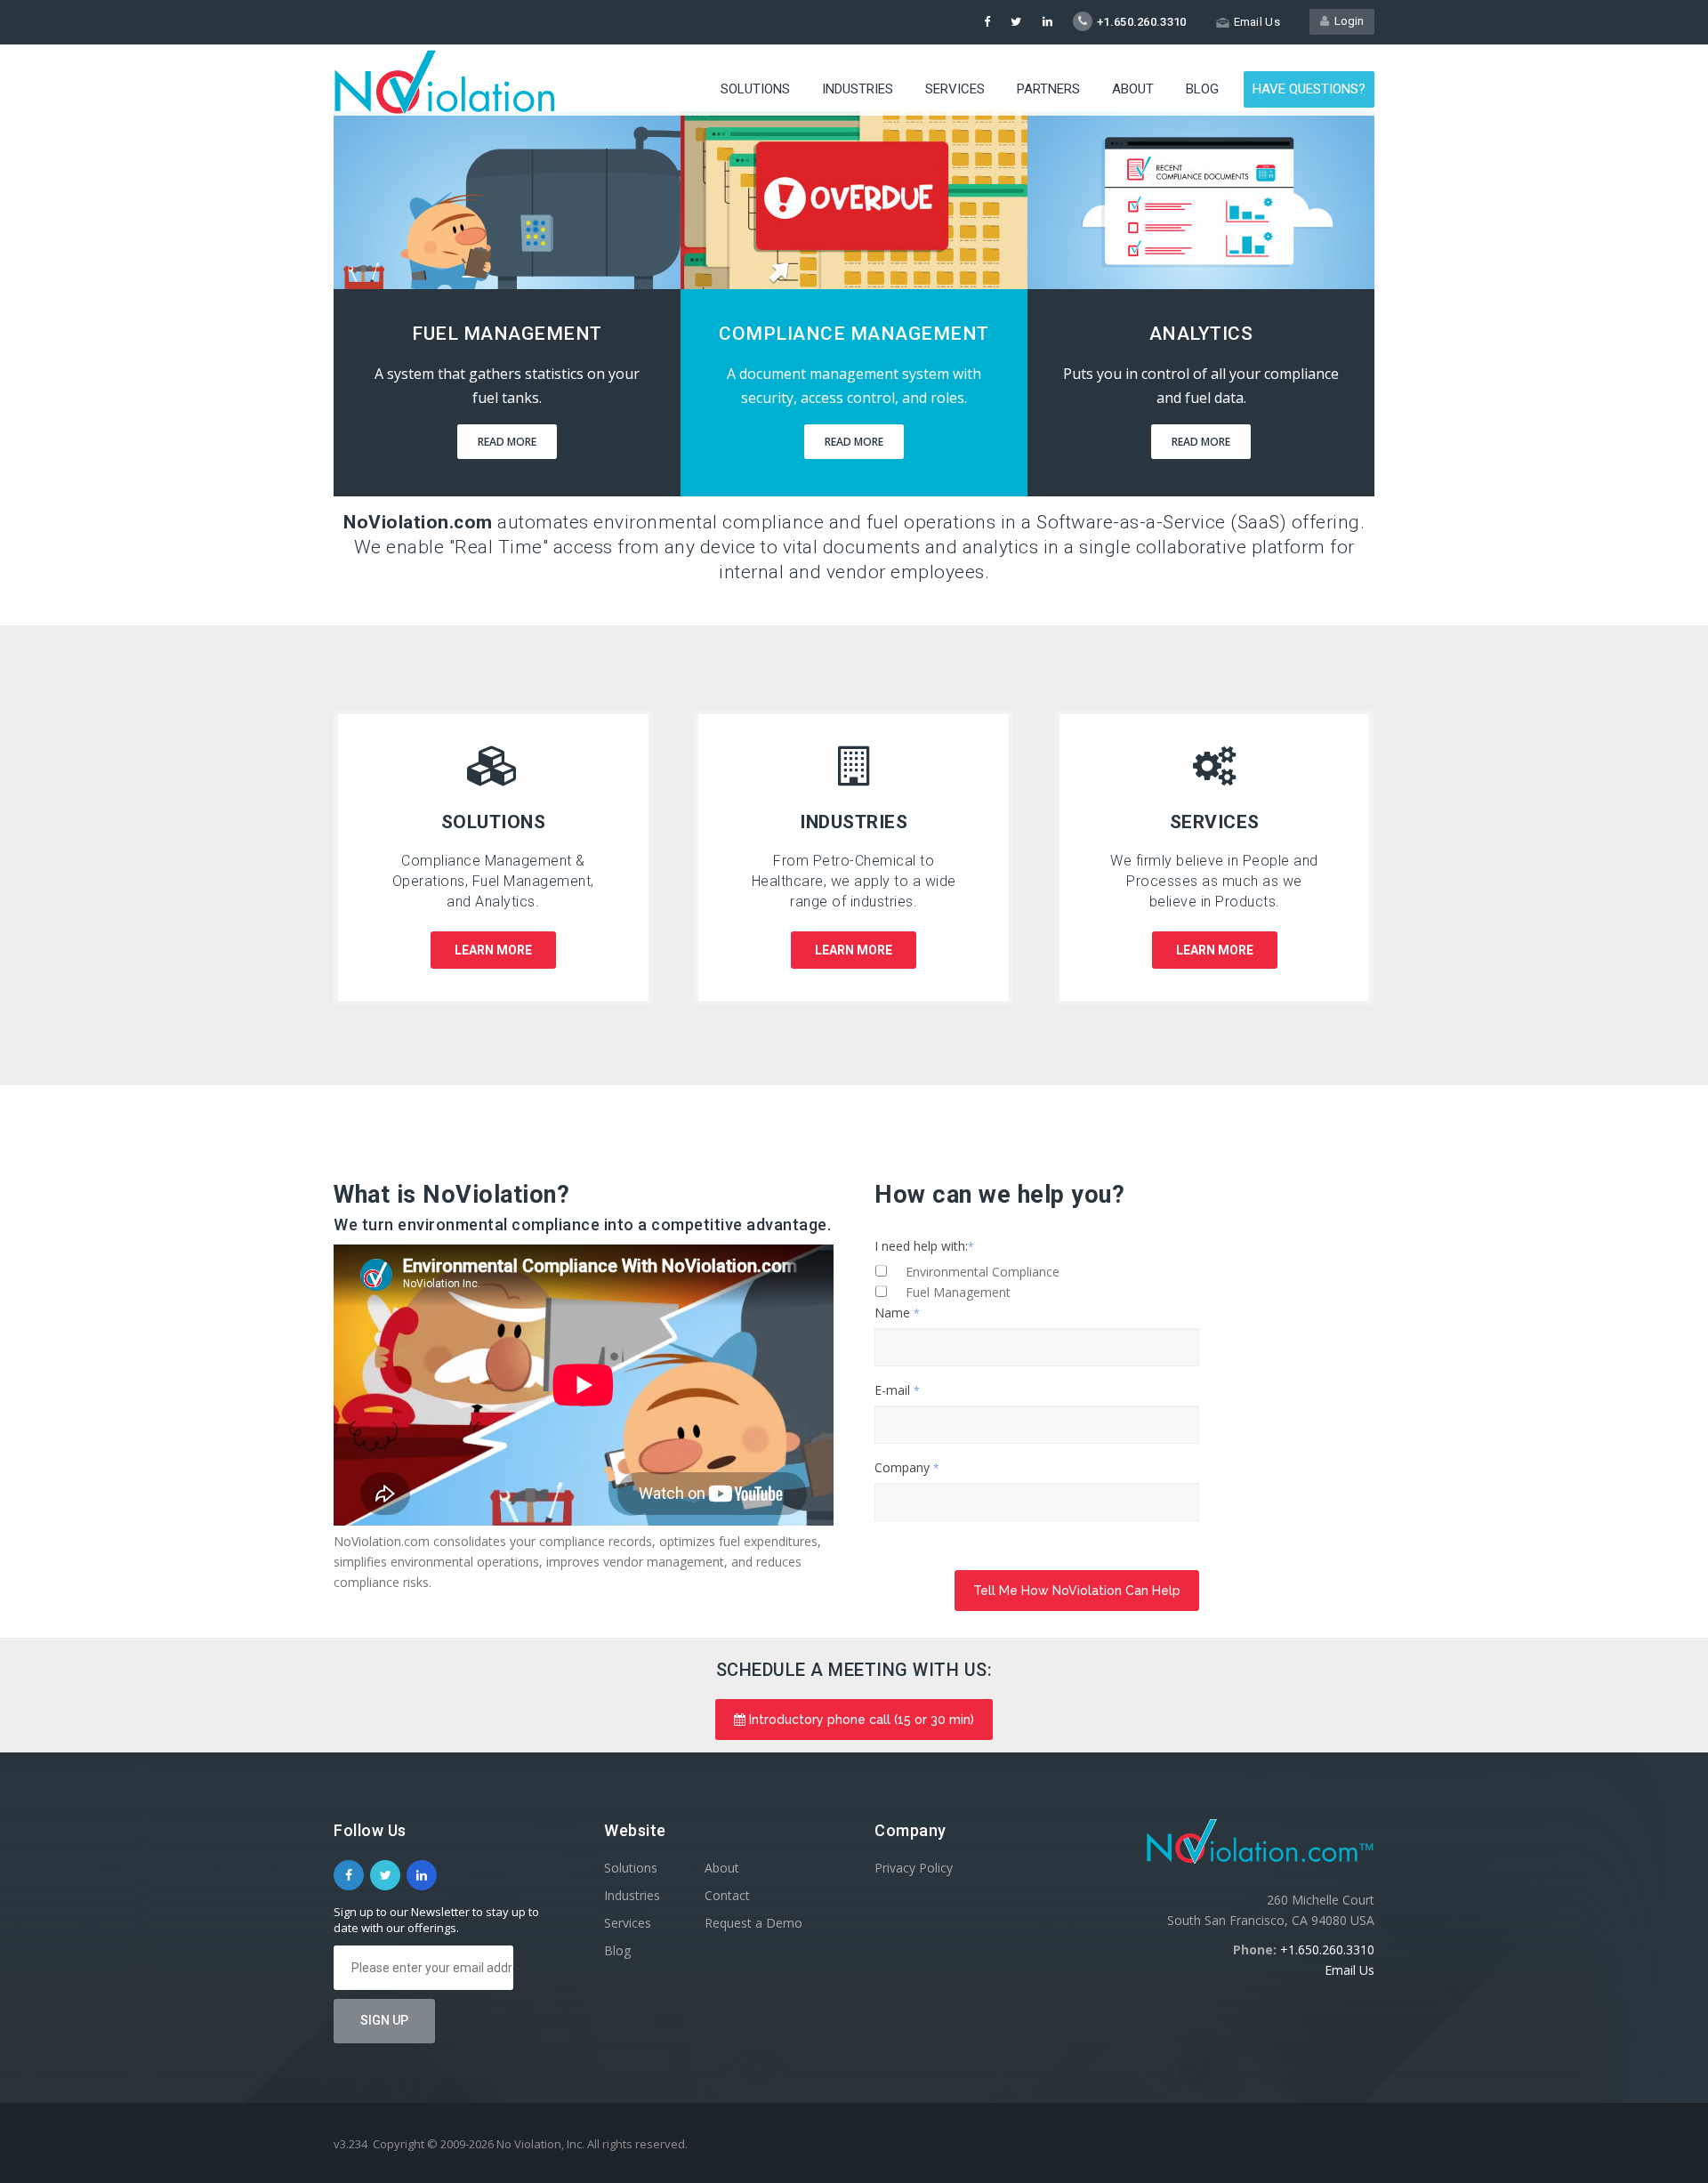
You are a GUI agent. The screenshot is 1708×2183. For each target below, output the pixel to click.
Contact (727, 1895)
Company (907, 1467)
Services (955, 89)
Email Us (1349, 1970)
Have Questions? (1309, 89)
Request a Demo (753, 1923)
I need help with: (924, 1246)
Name (897, 1313)
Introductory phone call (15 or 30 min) (860, 1720)
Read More (507, 442)
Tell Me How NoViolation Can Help (1077, 1591)
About (1133, 89)
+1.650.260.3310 (1327, 1949)
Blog (1202, 89)
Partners (1048, 89)
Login (1346, 21)
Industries (858, 89)
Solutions (755, 89)
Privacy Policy (914, 1868)
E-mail (897, 1390)
